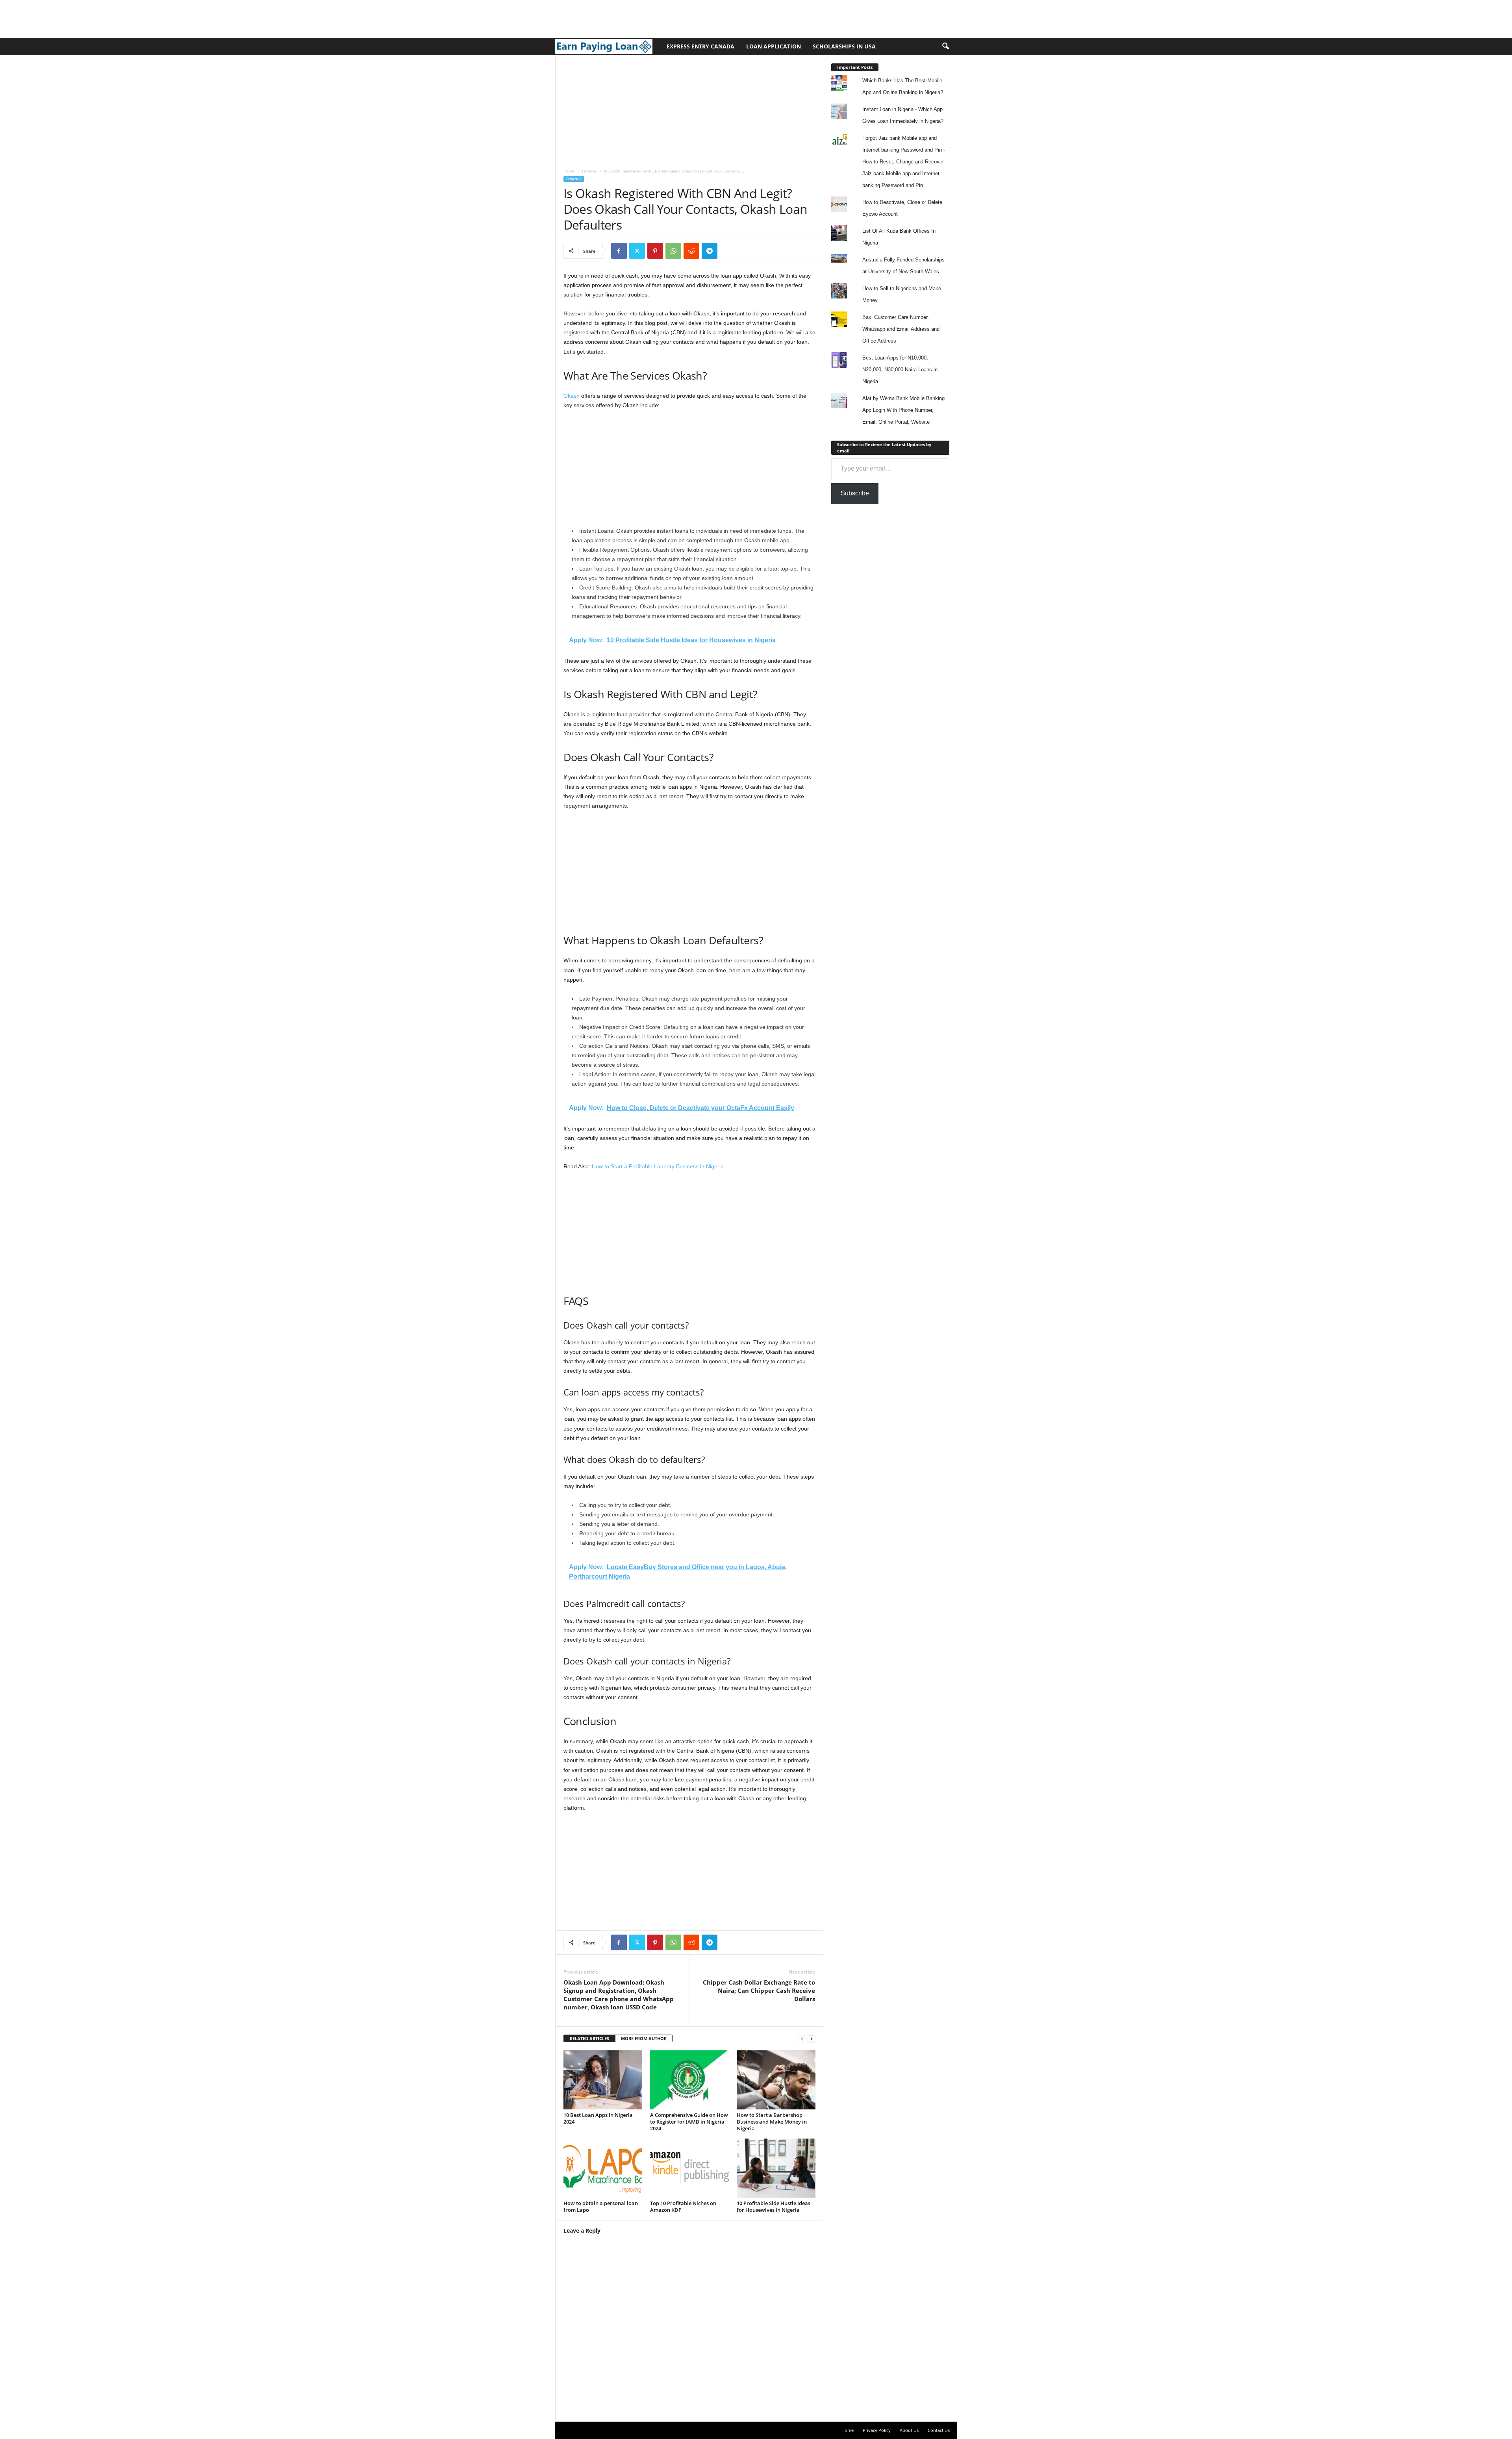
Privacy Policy (877, 2430)
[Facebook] (619, 251)
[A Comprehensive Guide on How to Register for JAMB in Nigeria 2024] (689, 2080)
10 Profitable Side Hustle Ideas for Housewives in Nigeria (774, 2206)
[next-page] (812, 2039)
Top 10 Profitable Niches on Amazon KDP (683, 2206)
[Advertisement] (143, 18)
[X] (637, 251)
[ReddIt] (691, 251)
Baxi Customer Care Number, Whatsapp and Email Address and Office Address (901, 329)
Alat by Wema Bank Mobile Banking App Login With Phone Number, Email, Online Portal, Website (903, 410)
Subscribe (855, 493)
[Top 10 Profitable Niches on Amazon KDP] (689, 2168)
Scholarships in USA (844, 46)
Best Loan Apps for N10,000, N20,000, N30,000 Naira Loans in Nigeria (900, 370)
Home (569, 171)
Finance (589, 171)
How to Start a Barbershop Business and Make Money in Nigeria (772, 2122)
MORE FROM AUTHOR (644, 2038)
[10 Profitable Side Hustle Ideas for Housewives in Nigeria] (776, 2168)
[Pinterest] (655, 251)
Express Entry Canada (700, 46)
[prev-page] (802, 2039)
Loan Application (774, 46)
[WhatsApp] (673, 251)
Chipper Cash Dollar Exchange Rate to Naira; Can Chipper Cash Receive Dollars (759, 1990)
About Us (909, 2430)
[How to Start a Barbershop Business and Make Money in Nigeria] (776, 2080)
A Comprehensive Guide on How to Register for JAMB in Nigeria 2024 (689, 2122)
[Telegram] (710, 251)
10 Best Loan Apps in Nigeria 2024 (598, 2118)
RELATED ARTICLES (589, 2038)
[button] (945, 46)
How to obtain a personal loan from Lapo (601, 2206)
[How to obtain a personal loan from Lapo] (603, 2168)
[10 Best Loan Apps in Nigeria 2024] (603, 2080)
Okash (572, 396)
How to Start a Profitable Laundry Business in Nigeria (658, 1166)
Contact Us (939, 2430)
